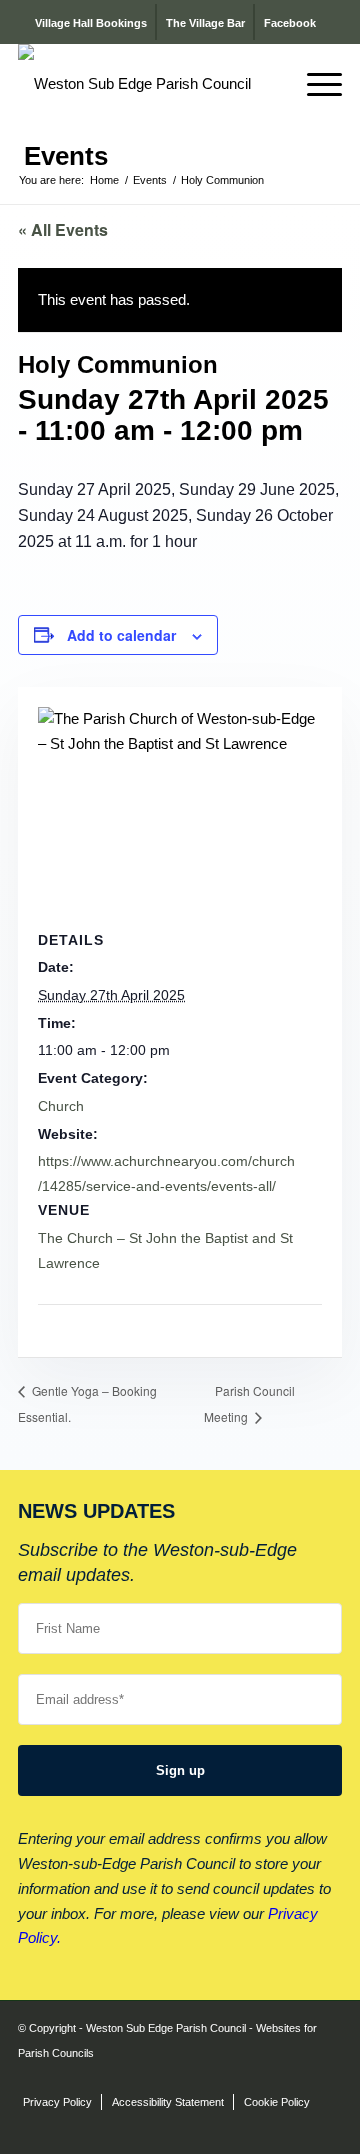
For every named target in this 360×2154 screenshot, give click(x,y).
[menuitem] (267, 84)
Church (61, 1106)
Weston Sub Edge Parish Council (166, 2028)
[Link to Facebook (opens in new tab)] (327, 2051)
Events (66, 156)
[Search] (267, 84)
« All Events (63, 229)
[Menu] (314, 84)
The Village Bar (205, 23)
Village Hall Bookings (91, 23)
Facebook (290, 23)
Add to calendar (121, 635)
